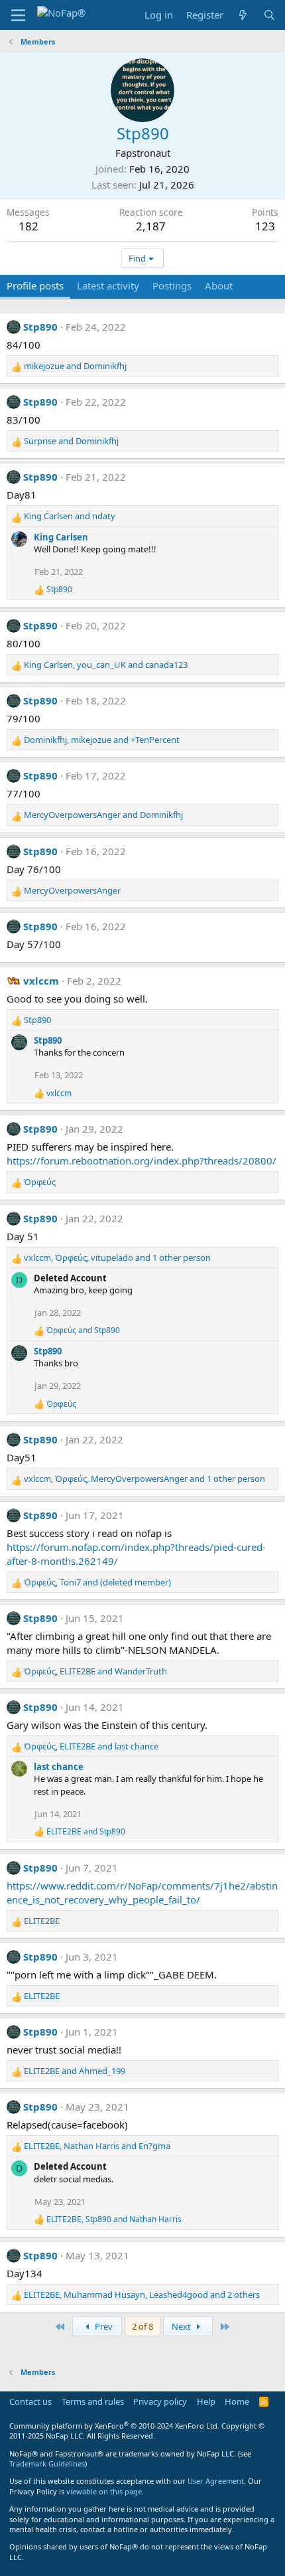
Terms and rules (93, 2401)
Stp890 (40, 327)
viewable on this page (104, 2491)
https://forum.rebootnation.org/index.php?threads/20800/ (142, 1161)
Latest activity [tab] (108, 285)
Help (206, 2401)
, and (106, 665)
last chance (59, 1767)
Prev (103, 2326)
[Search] (269, 15)
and (75, 366)
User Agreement (216, 2481)
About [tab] (219, 285)
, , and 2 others (142, 2294)
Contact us (30, 2401)
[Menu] (18, 15)
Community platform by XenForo (114, 2426)
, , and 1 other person (117, 1257)
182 (28, 226)
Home (237, 2401)
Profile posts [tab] (35, 285)
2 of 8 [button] (142, 2326)
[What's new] (243, 15)
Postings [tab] (172, 285)
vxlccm (41, 981)
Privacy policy (160, 2401)
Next (182, 2326)
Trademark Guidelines (47, 2463)
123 (265, 226)
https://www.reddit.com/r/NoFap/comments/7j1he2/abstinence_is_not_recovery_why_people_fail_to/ (142, 1892)
